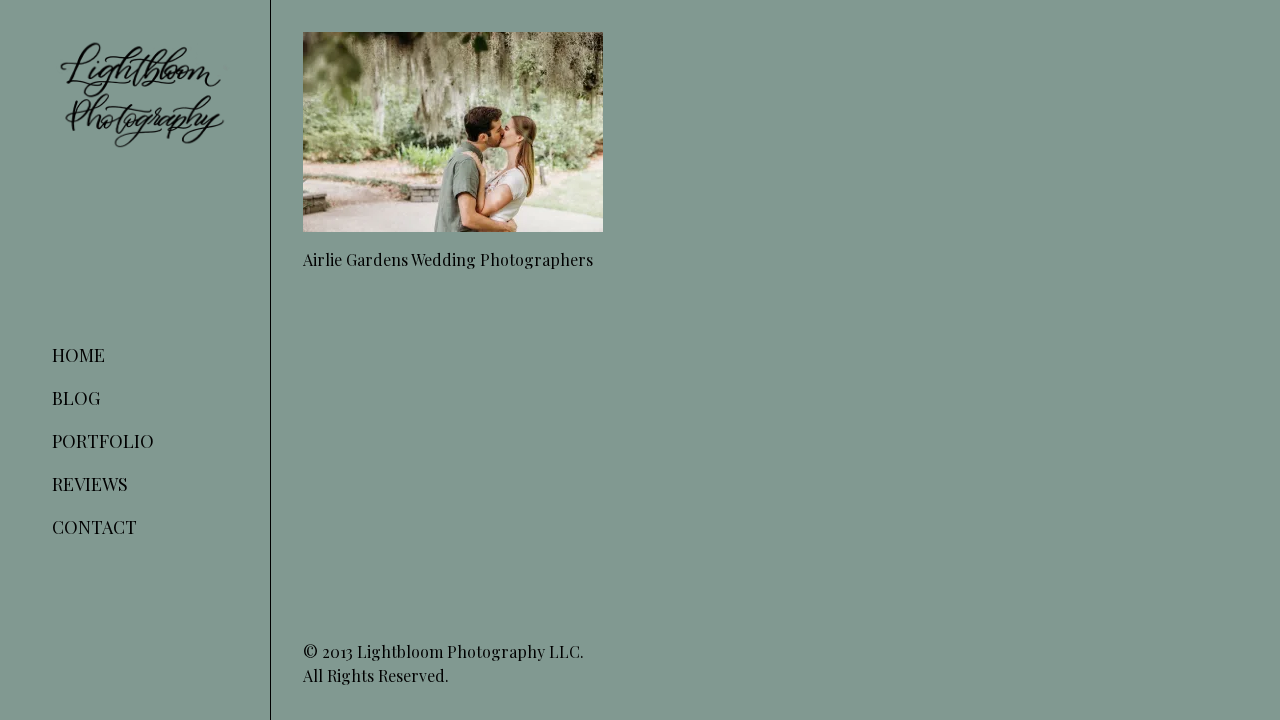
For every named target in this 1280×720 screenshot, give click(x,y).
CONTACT (94, 527)
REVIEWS (90, 484)
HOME (78, 355)
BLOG (76, 398)
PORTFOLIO (103, 441)
